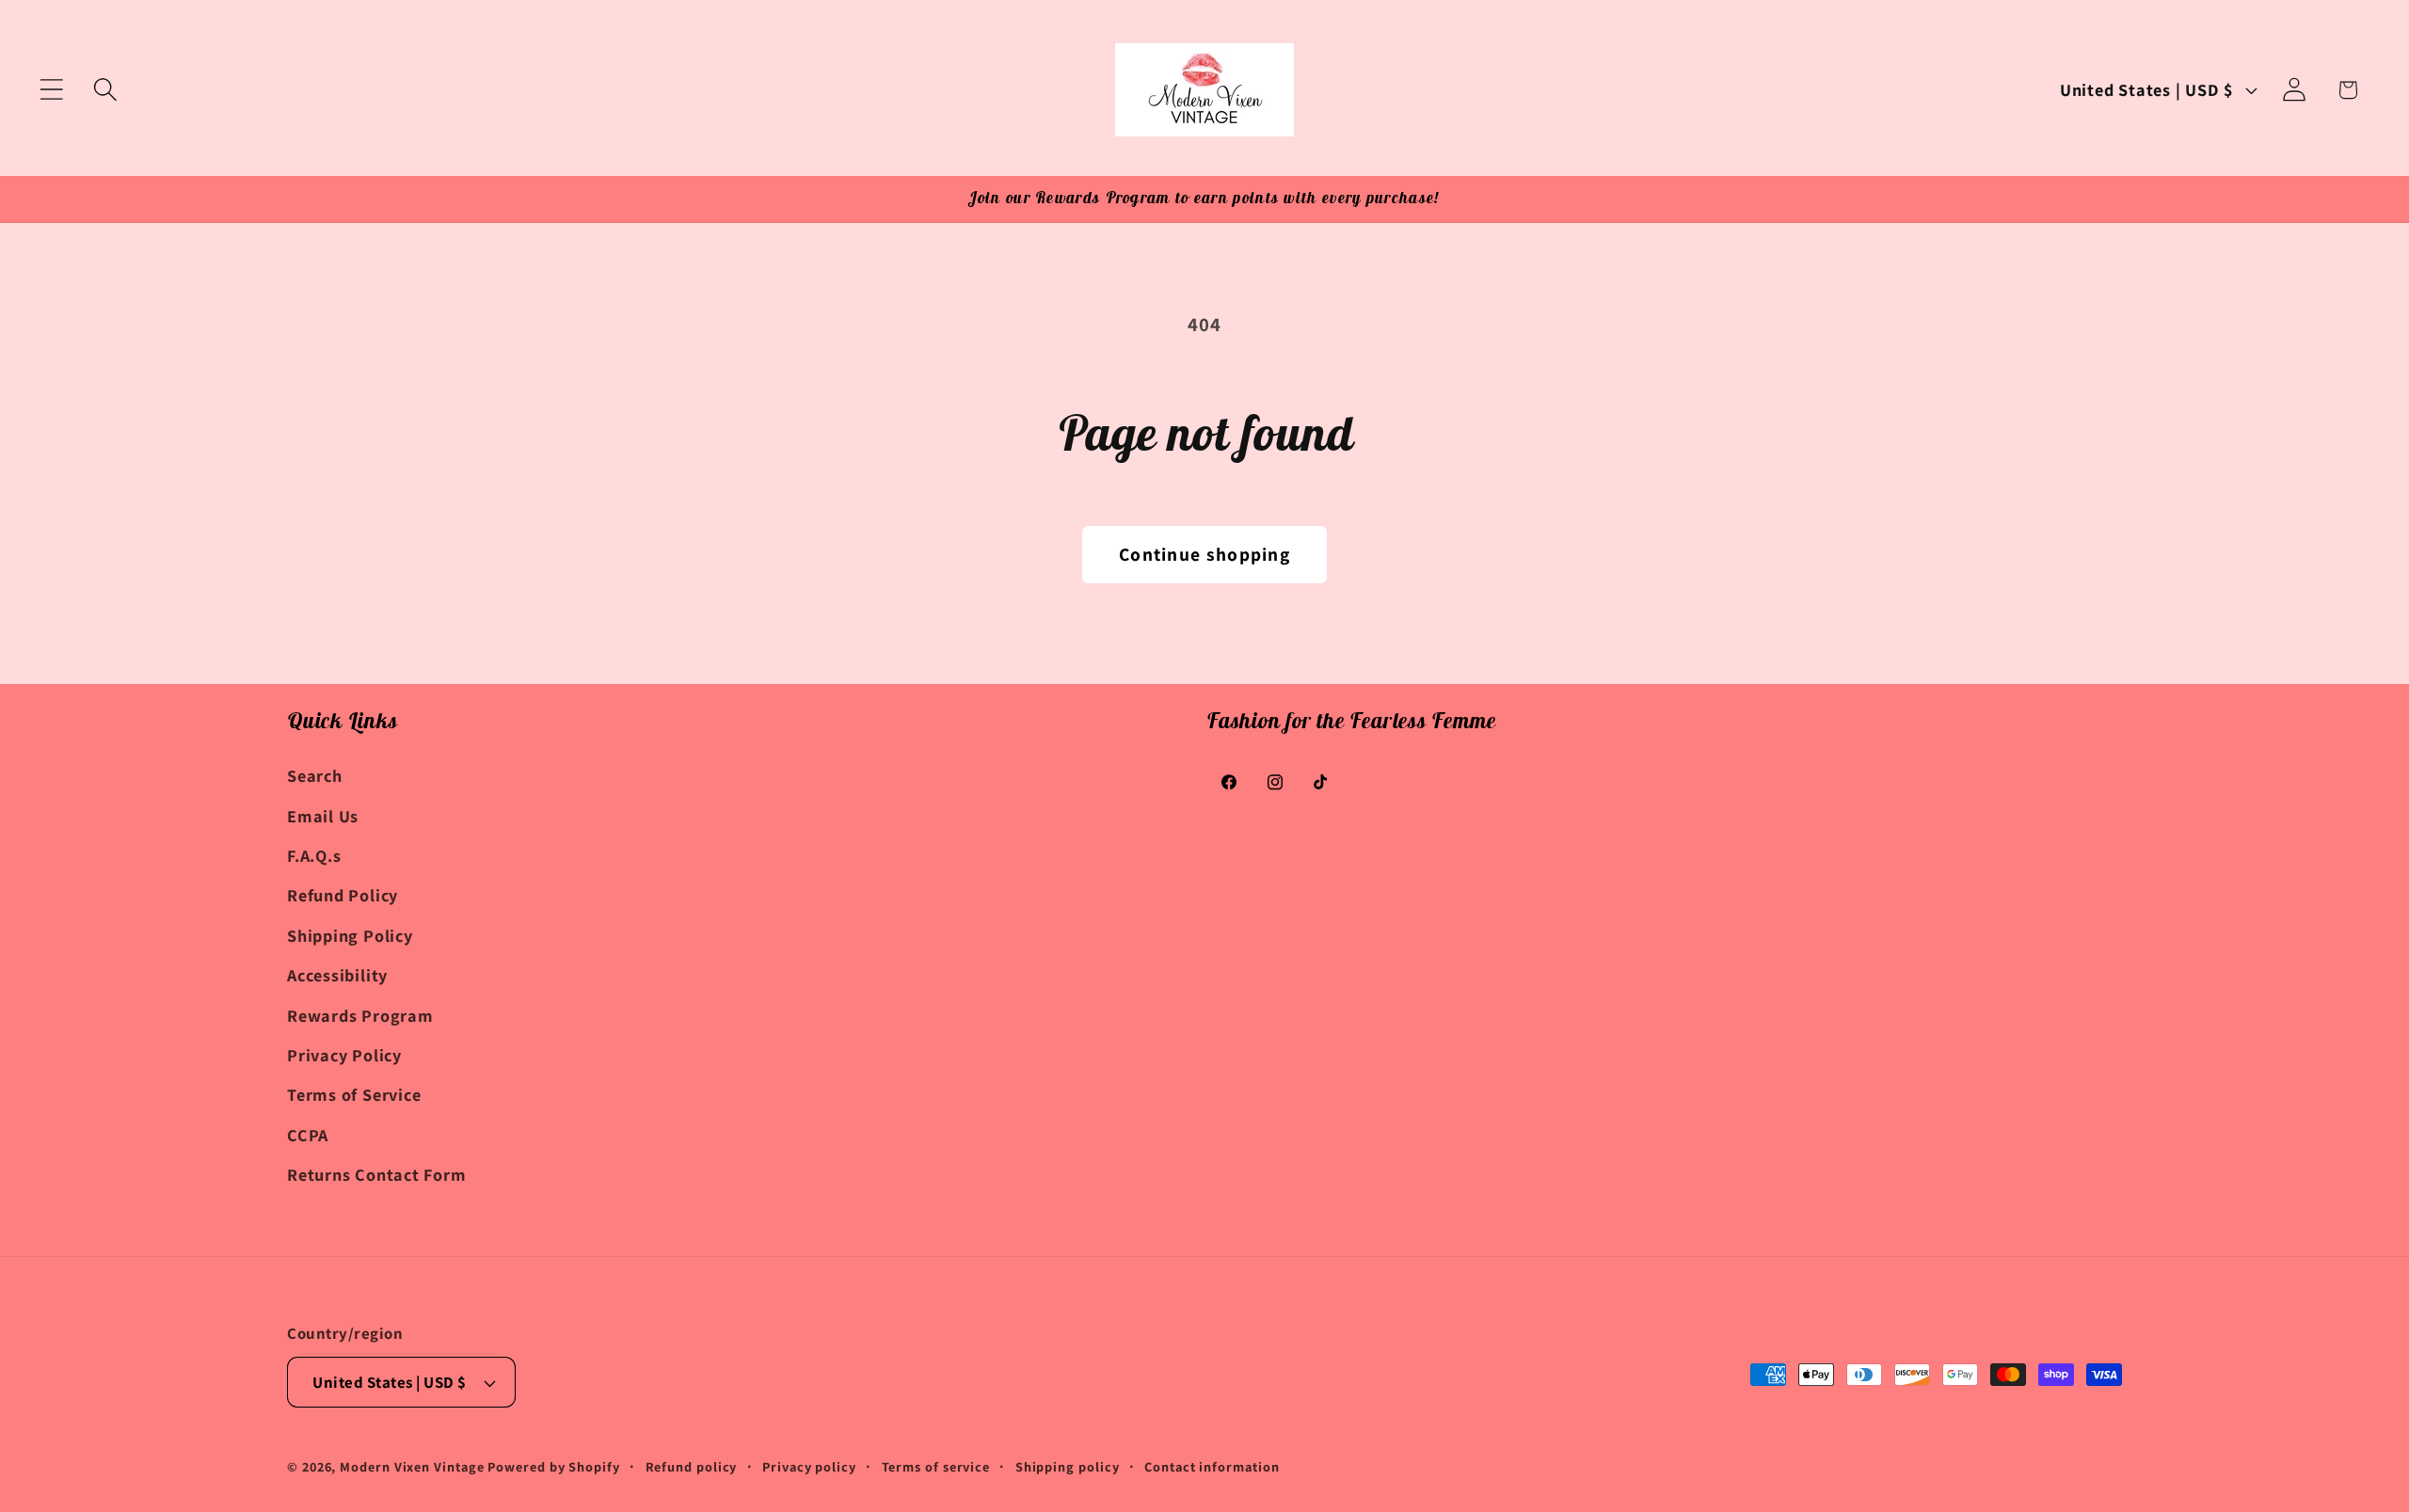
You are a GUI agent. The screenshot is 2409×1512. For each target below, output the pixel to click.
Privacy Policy (344, 1055)
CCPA (308, 1135)
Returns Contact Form (377, 1174)
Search (315, 775)
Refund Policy (343, 895)
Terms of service (936, 1466)
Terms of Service (354, 1094)
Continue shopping (1204, 554)
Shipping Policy (350, 935)
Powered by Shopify (553, 1466)
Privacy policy (809, 1466)
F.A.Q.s (314, 855)
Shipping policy (1068, 1466)
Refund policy (692, 1466)
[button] (51, 90)
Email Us (323, 815)
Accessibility (337, 975)
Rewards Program (360, 1014)
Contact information (1212, 1466)
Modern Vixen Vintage (412, 1466)
